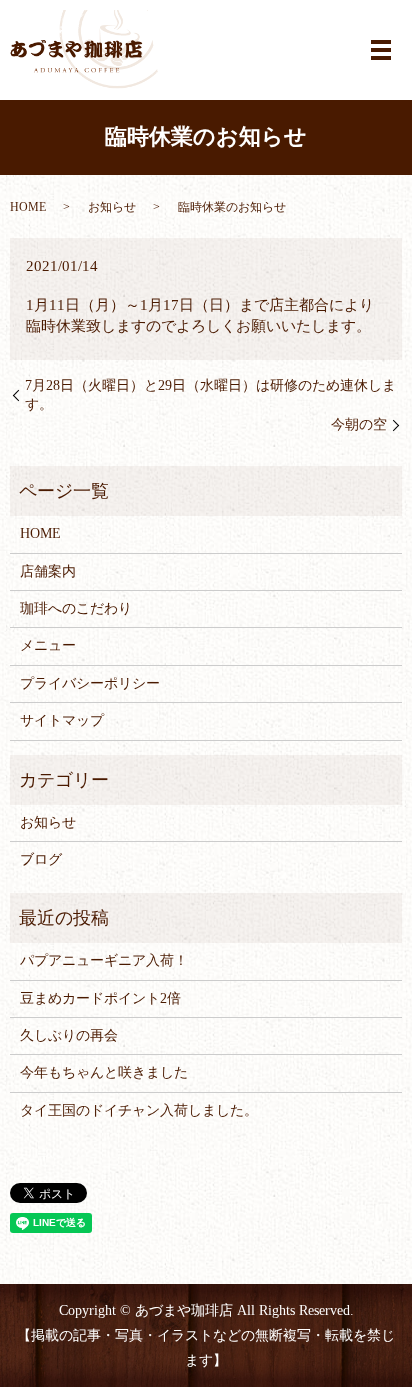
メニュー (48, 645)
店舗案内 (48, 571)
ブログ (41, 859)
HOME (28, 207)
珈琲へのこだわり (76, 608)
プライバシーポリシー (90, 683)
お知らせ (112, 207)
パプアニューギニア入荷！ (104, 960)
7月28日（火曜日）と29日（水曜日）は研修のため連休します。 (210, 395)
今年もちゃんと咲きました (104, 1072)
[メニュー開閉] (381, 50)
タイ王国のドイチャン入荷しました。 (139, 1110)
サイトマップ (62, 720)
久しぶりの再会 (69, 1035)
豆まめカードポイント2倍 (100, 998)
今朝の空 (359, 424)
